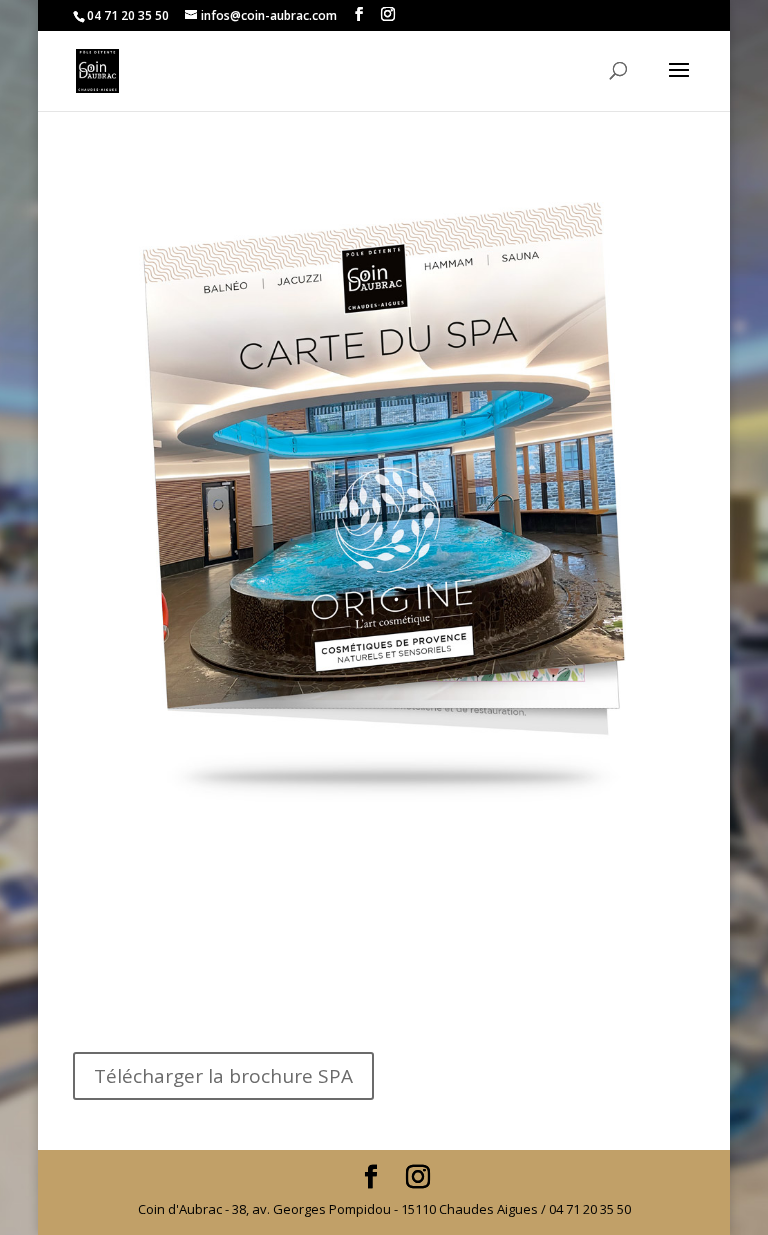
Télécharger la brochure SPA (223, 1076)
